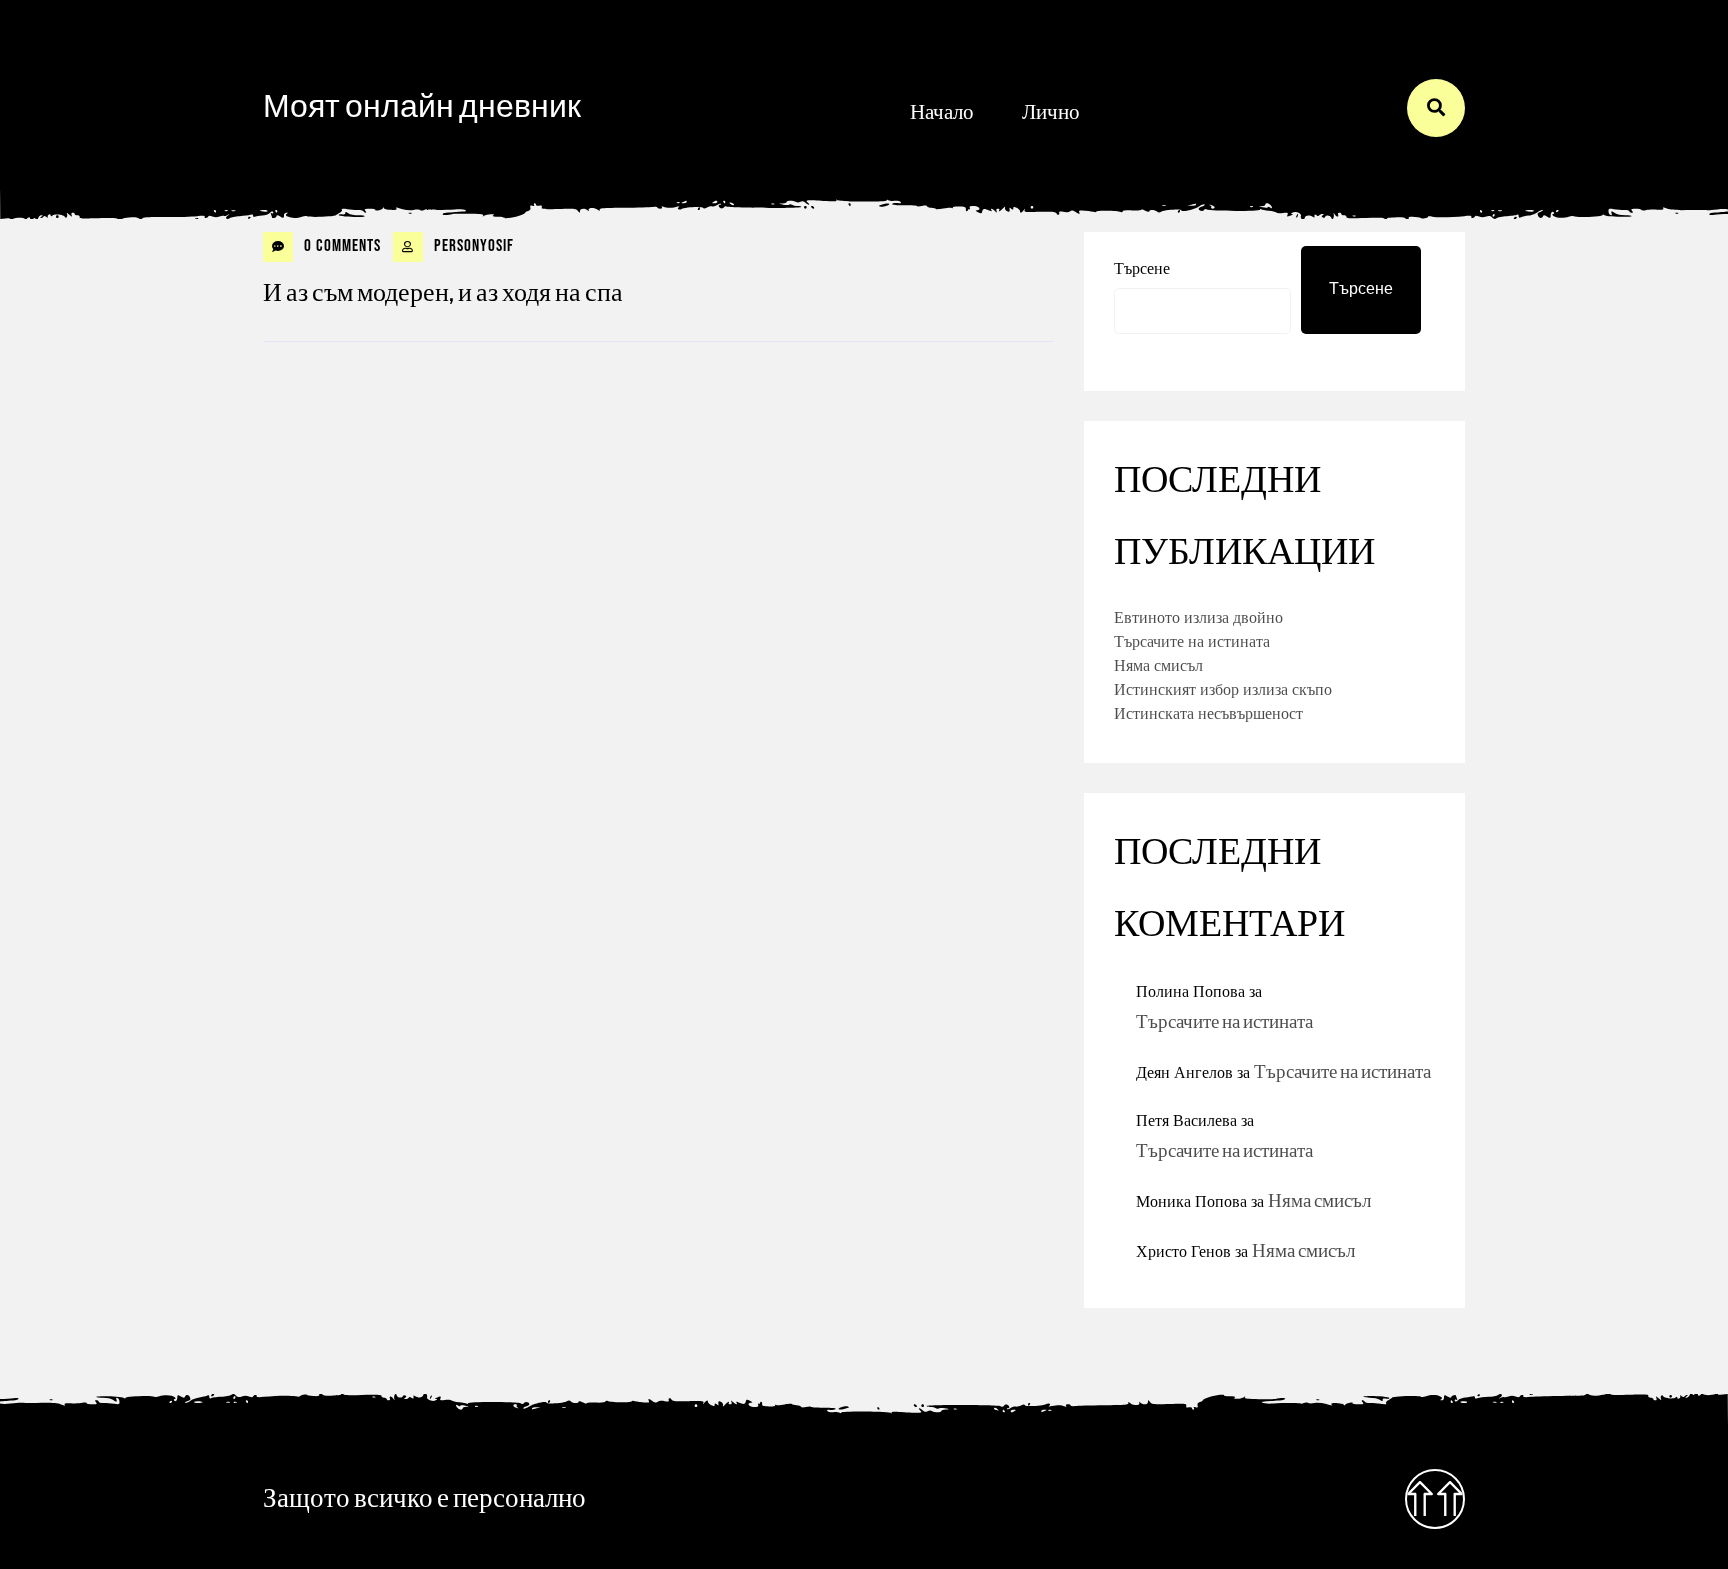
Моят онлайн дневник (422, 107)
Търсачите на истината (1192, 641)
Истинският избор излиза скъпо (1223, 689)
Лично (1051, 112)
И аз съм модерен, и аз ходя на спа (443, 293)
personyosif (472, 246)
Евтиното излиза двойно (1198, 617)
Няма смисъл (1158, 665)
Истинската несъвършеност (1208, 713)
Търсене (1142, 268)
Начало (942, 112)
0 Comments (340, 246)
